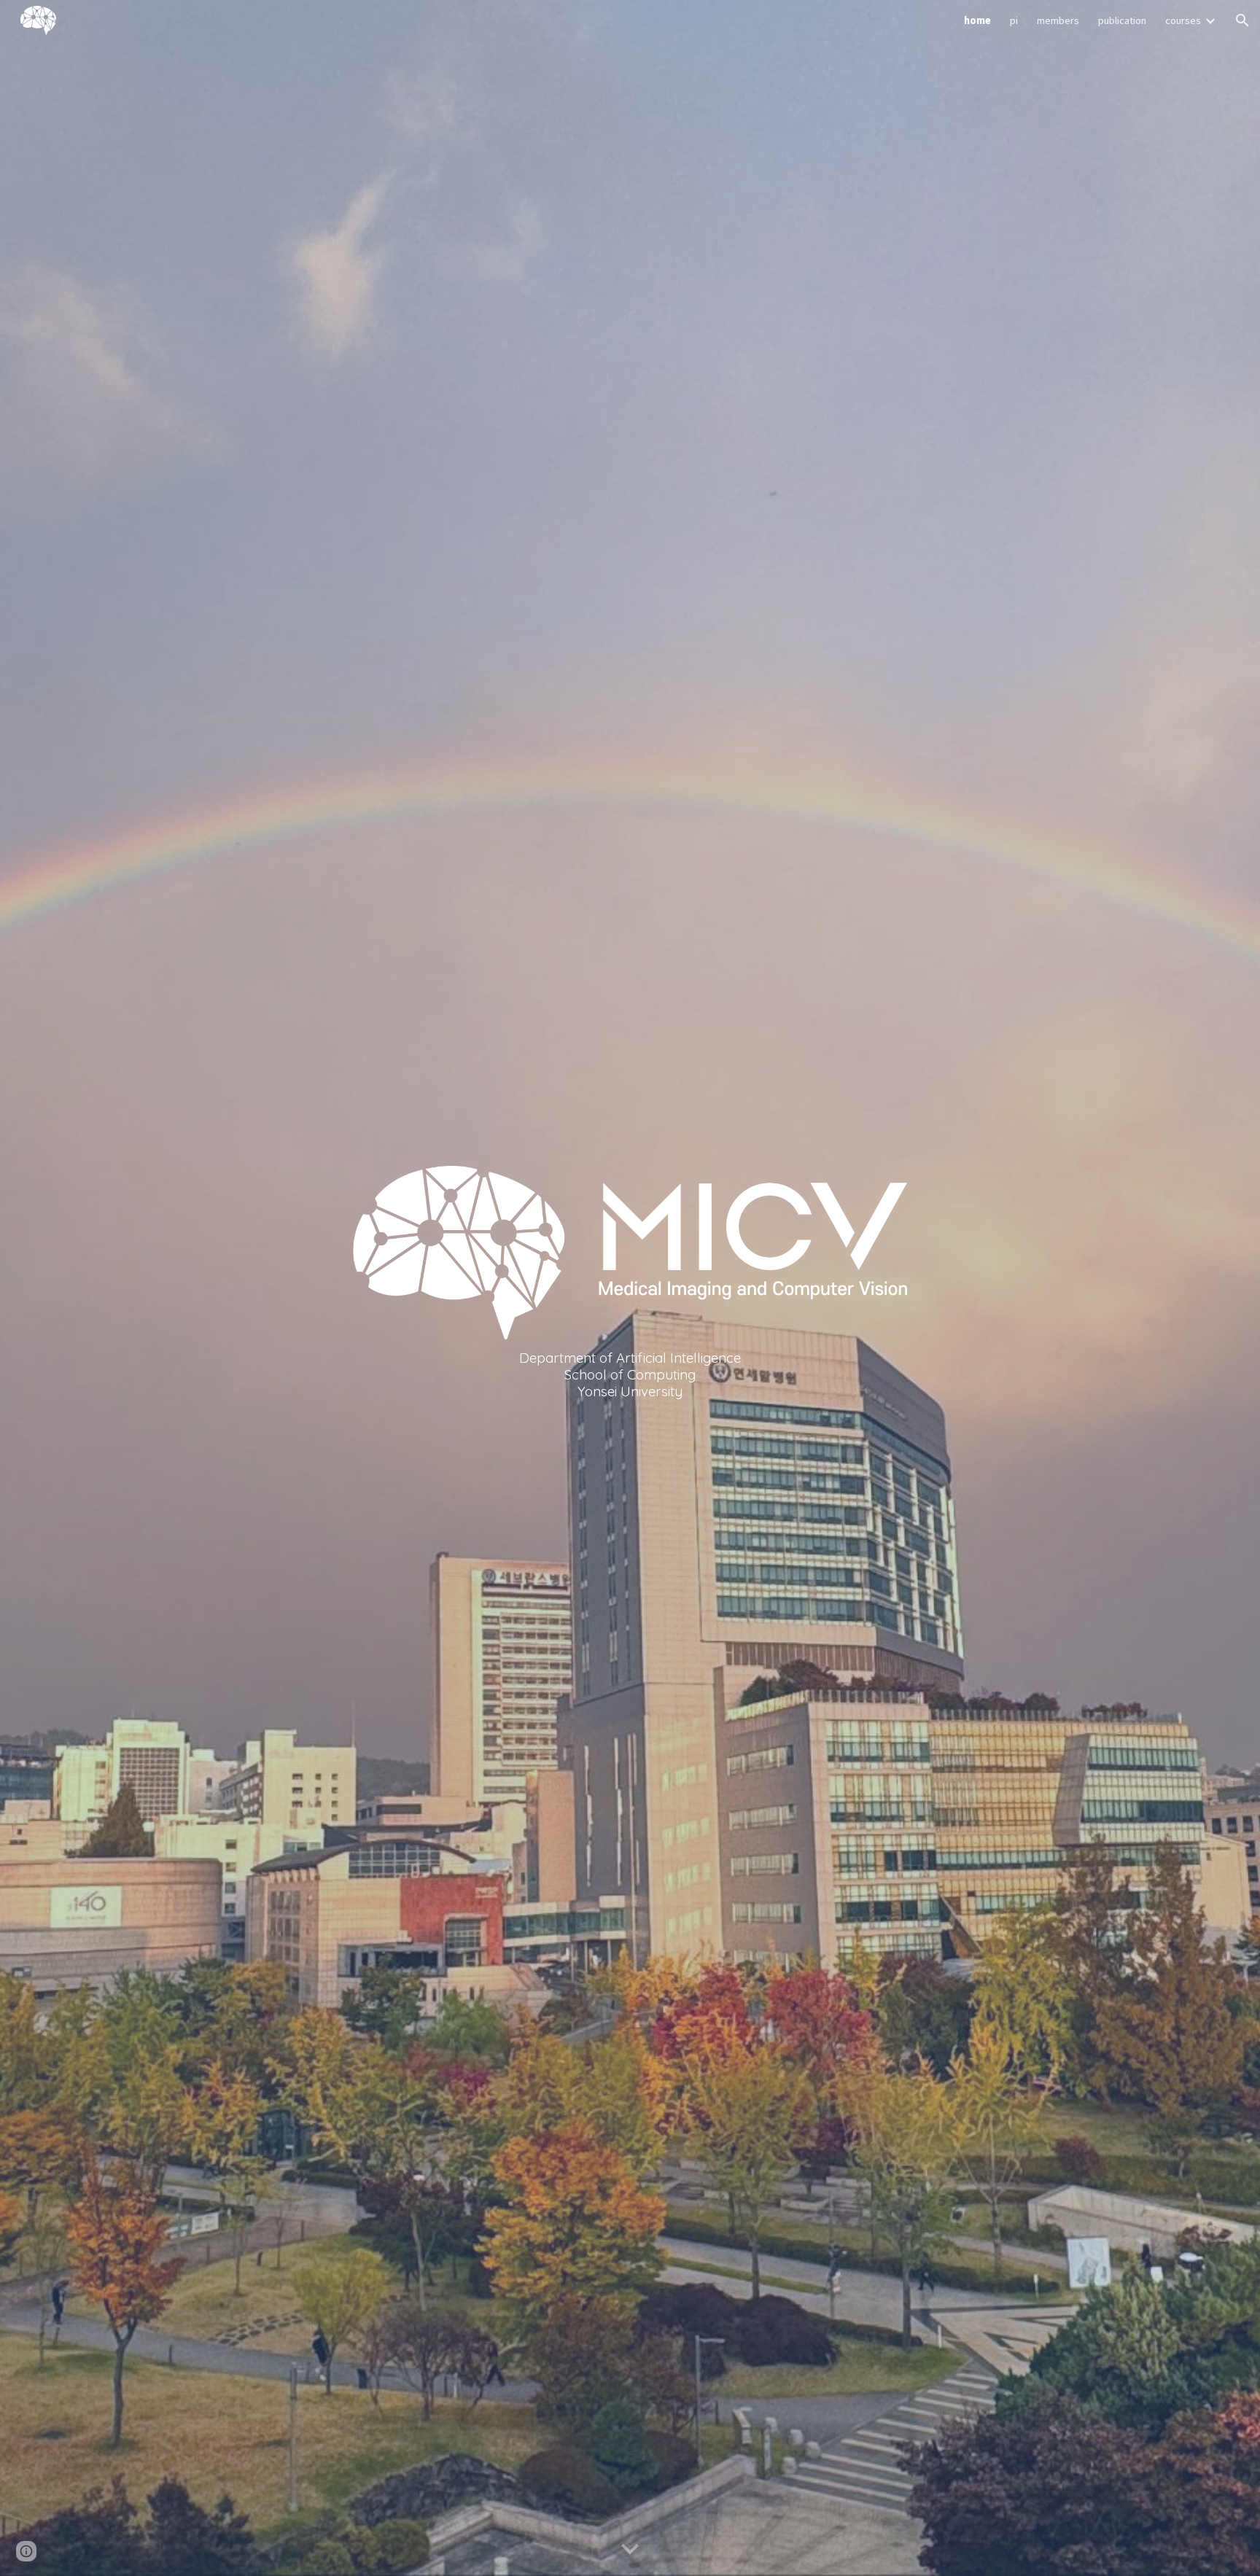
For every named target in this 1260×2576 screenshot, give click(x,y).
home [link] (977, 20)
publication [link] (1122, 20)
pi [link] (1014, 20)
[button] (1242, 20)
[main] (630, 1374)
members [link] (1058, 20)
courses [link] (1183, 20)
